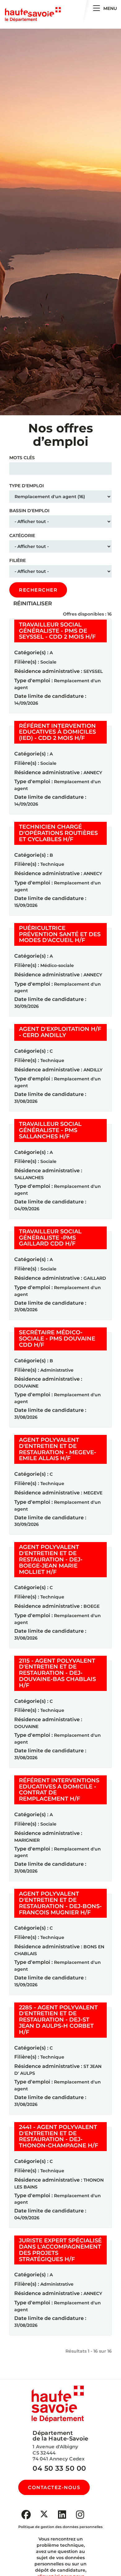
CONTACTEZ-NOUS (54, 2487)
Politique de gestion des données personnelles (60, 2527)
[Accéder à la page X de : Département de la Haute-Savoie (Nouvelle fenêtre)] (44, 2514)
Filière (18, 560)
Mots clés (22, 458)
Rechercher (38, 590)
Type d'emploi (27, 486)
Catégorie (22, 536)
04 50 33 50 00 (59, 2468)
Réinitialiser (33, 603)
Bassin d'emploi (29, 511)
